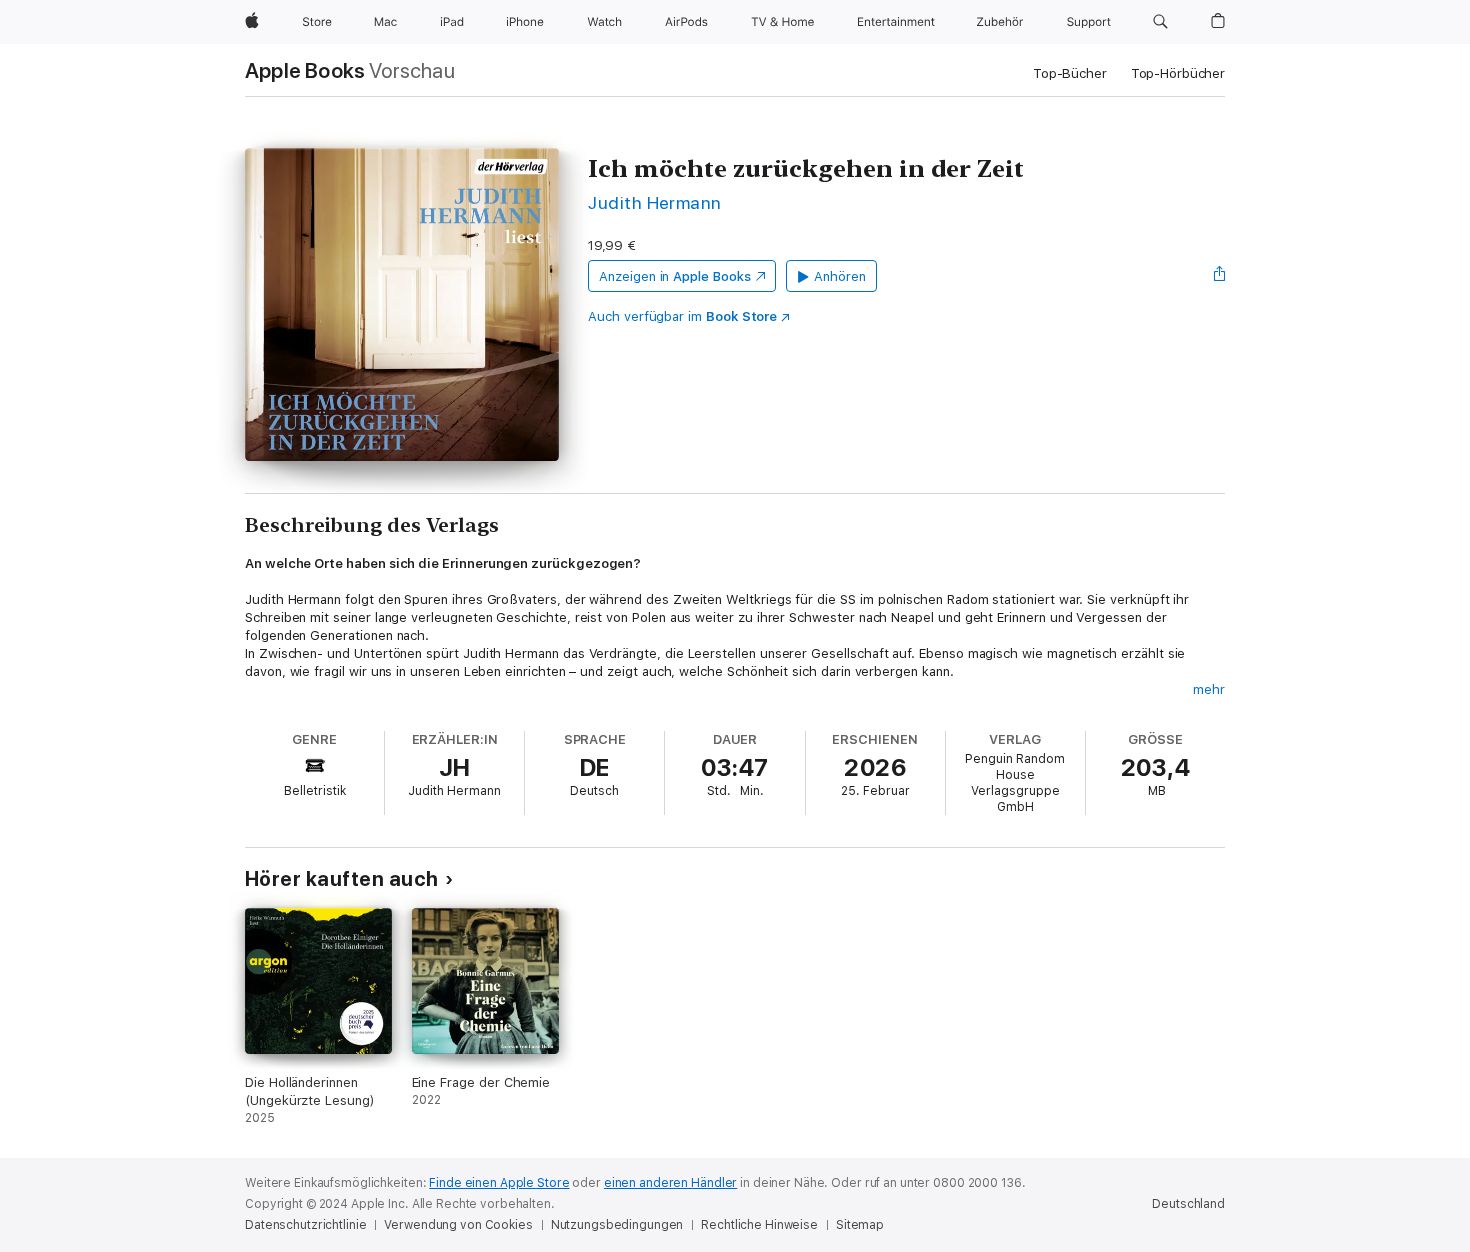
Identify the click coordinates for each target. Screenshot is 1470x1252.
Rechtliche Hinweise (759, 1225)
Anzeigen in (675, 276)
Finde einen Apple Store (499, 1183)
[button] (1160, 22)
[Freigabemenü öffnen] (1220, 276)
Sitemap (860, 1225)
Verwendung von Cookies (458, 1225)
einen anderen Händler (670, 1183)
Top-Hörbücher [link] (1178, 73)
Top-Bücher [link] (1070, 73)
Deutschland (1188, 1204)
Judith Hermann (655, 202)
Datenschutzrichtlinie (305, 1225)
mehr (1209, 689)
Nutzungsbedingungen (617, 1225)
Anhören (840, 276)
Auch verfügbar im (682, 316)
